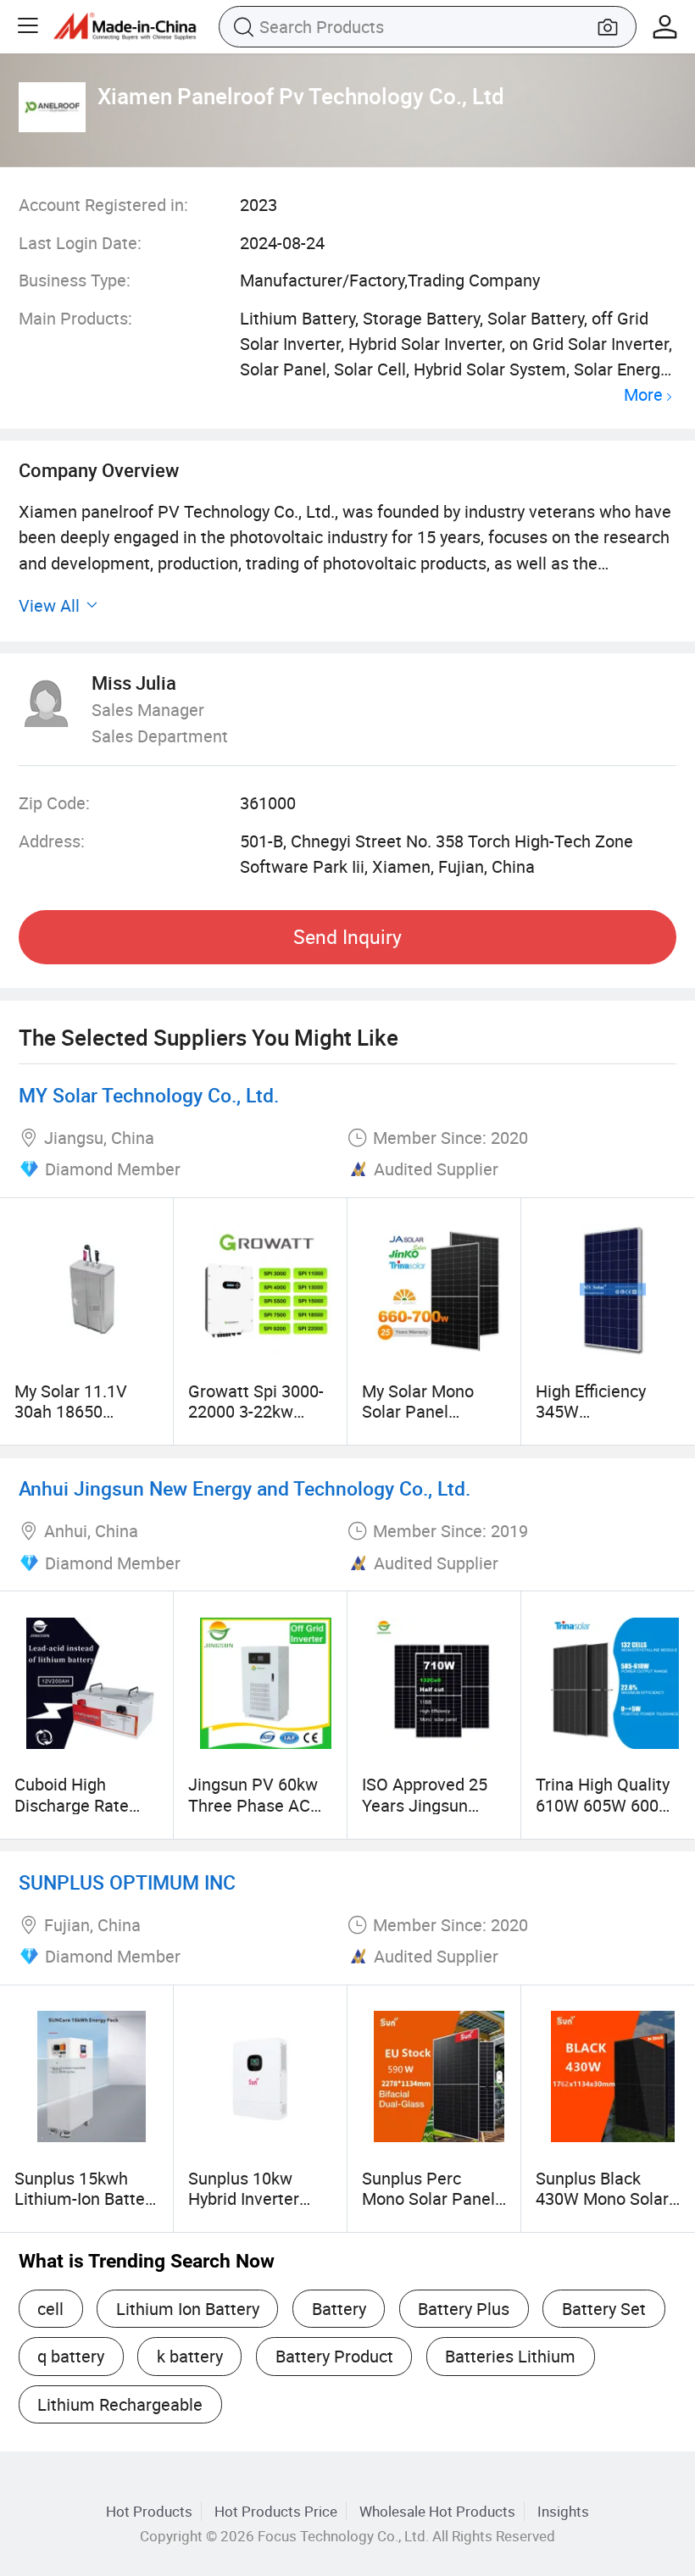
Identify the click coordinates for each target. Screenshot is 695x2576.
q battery (71, 2356)
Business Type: (75, 280)
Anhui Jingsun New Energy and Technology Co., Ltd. (245, 1488)
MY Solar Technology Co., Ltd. (149, 1095)
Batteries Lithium (510, 2356)
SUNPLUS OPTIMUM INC (127, 1882)
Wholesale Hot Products (437, 2511)
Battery (339, 2309)
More (643, 395)
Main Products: (75, 318)
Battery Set (604, 2309)
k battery (190, 2356)
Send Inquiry (347, 937)
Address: (52, 841)
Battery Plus (464, 2309)
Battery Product (334, 2356)
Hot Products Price (276, 2511)
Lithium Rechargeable (120, 2404)
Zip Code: (54, 803)
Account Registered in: (103, 205)
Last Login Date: (80, 243)
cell (50, 2309)
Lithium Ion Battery (188, 2309)
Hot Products (149, 2511)
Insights (563, 2511)
